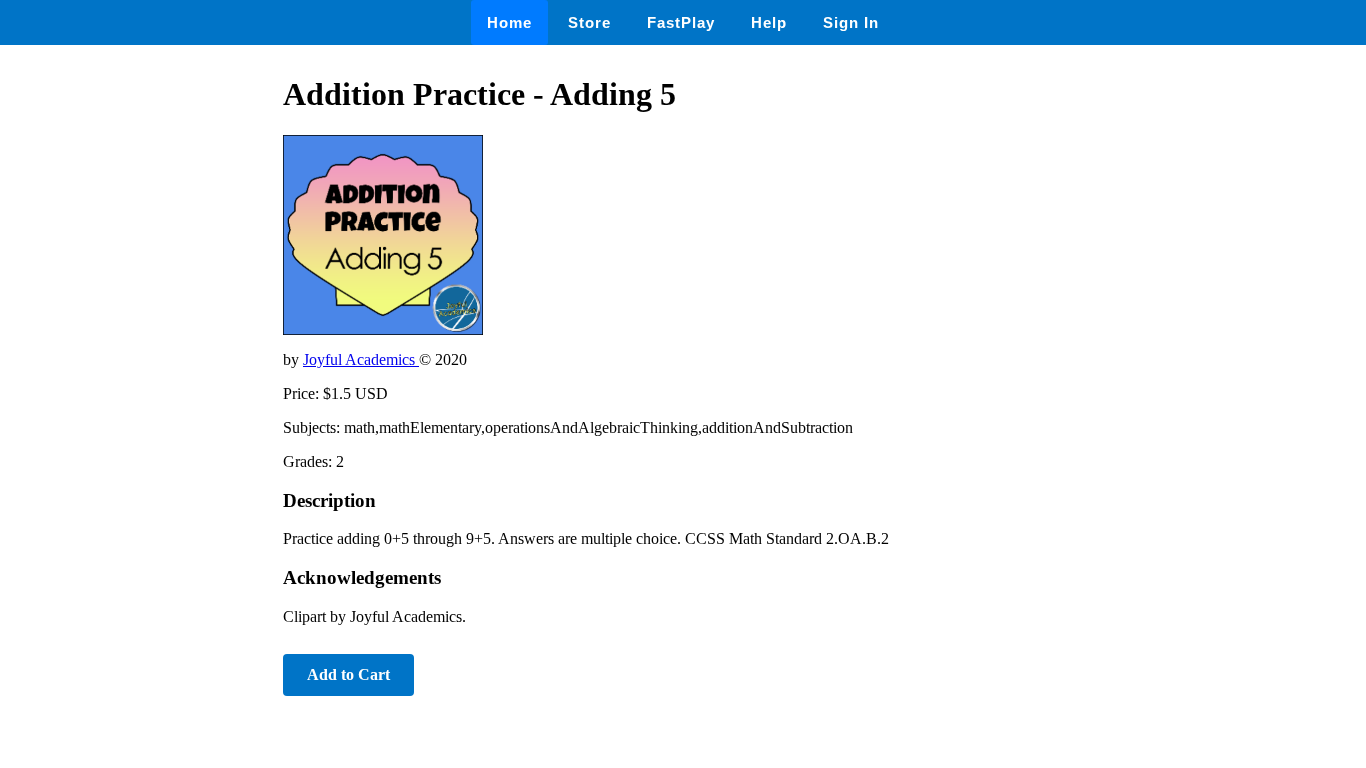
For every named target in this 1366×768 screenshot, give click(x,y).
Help (769, 22)
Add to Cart (348, 674)
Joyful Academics (361, 359)
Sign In (851, 22)
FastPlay (681, 22)
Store (589, 22)
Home (509, 22)
